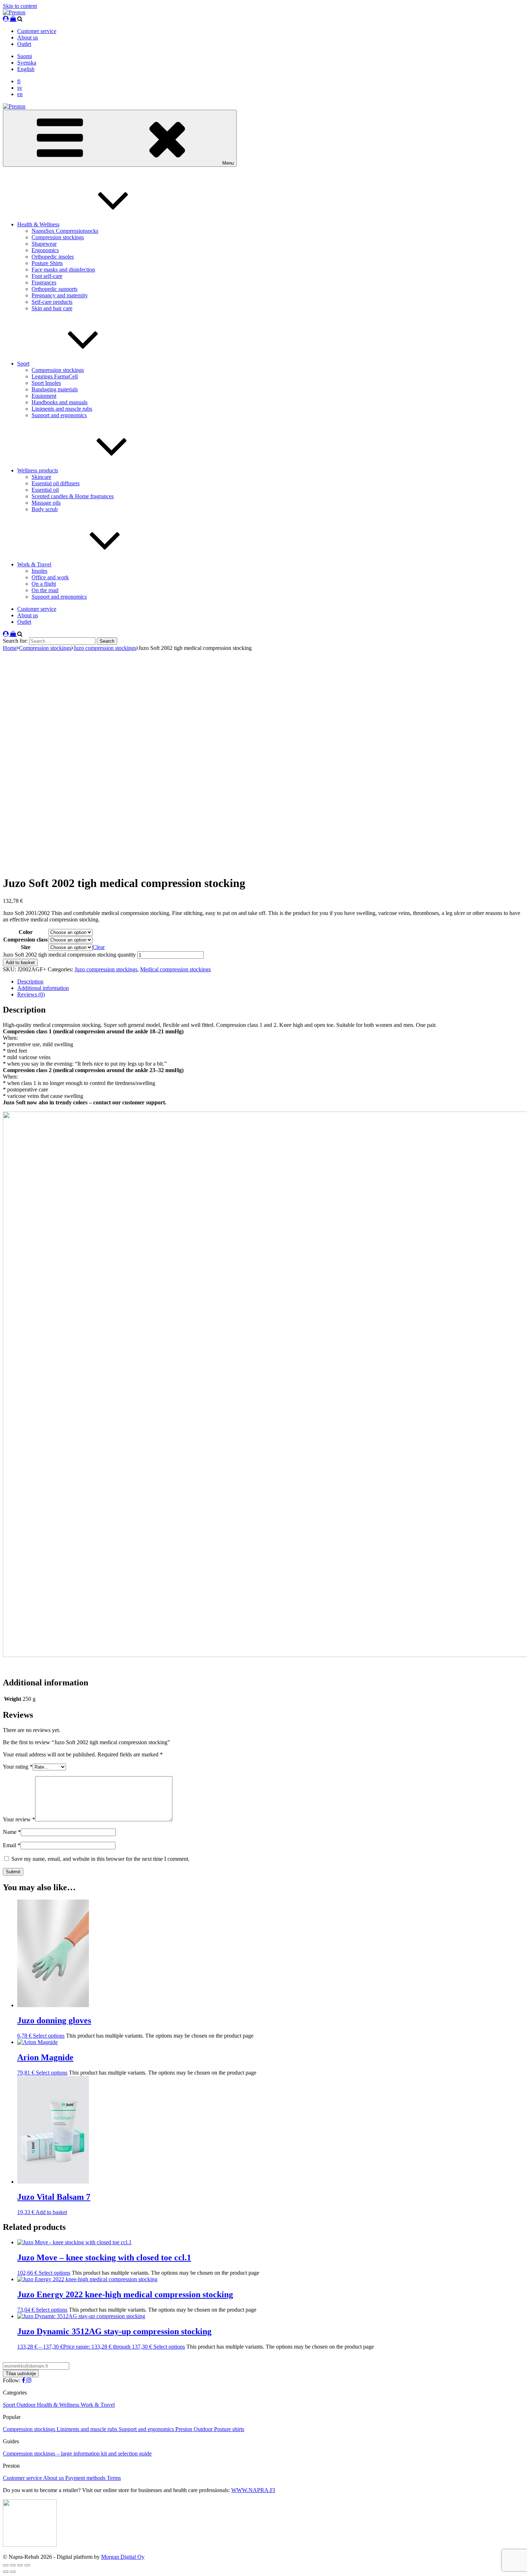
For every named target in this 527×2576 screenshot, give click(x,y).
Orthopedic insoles (53, 257)
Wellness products (38, 470)
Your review (19, 1819)
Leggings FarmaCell (55, 376)
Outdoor (27, 2405)
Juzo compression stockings (105, 648)
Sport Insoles (46, 383)
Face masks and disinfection (63, 270)
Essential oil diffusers (56, 483)
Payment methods (86, 2478)
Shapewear (44, 244)
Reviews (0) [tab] (31, 994)
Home (10, 648)
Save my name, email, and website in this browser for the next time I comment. (101, 1859)
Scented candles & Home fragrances (73, 496)
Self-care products (52, 302)
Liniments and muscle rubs (62, 409)
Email (12, 1845)
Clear (99, 947)
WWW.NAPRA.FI (253, 2490)
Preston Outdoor (195, 2429)
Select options (49, 2036)
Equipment (44, 396)
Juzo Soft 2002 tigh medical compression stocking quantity (69, 955)
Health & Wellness (38, 224)
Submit (13, 1872)
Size (26, 947)
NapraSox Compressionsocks (65, 231)
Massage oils (46, 503)
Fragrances (44, 282)
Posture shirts (229, 2429)
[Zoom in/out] (6, 2565)
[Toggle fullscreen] (13, 2565)
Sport (23, 364)
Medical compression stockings (175, 969)
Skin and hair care (52, 308)
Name (12, 1832)
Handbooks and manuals (60, 402)
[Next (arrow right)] (13, 2572)
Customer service (37, 31)
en (20, 94)
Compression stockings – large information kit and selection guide (77, 2454)
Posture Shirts (47, 263)
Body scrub (45, 509)
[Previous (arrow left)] (6, 2572)
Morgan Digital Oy (123, 2557)
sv (20, 88)
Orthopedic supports (54, 289)
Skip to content (20, 6)
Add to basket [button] (51, 2212)
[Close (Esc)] (27, 2565)
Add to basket (20, 963)
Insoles (39, 571)
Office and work (50, 577)
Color (26, 932)
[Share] (20, 2565)
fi (19, 81)
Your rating (18, 1767)
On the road (45, 590)
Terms (114, 2478)
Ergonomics (45, 250)
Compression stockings (58, 237)
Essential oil (45, 490)
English (26, 69)
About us (28, 37)
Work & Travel (34, 564)
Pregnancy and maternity (60, 295)
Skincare (41, 477)
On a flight (44, 584)
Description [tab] (30, 982)
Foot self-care (47, 276)
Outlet (24, 44)
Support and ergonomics (59, 415)
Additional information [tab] (43, 988)
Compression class (25, 940)
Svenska (27, 63)
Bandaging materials (55, 389)
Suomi (25, 56)
